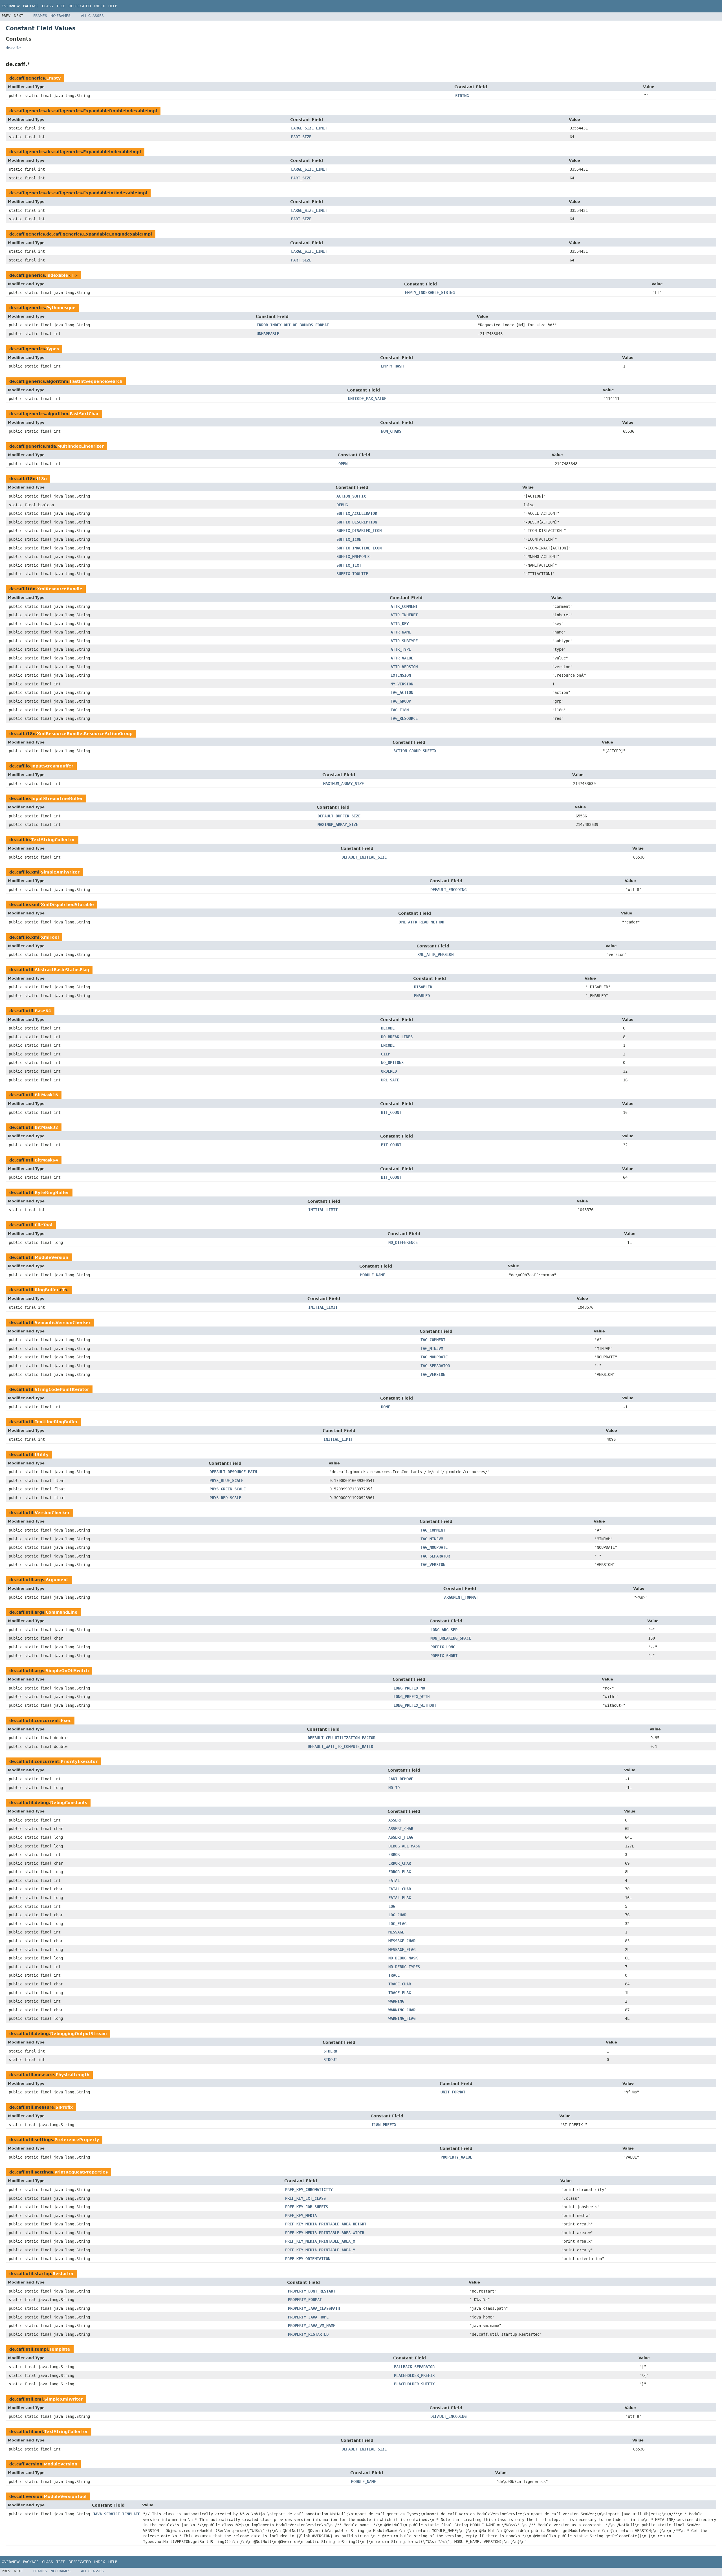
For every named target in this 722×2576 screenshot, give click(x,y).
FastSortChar (84, 414)
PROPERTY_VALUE (456, 2157)
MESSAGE (396, 1932)
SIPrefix (64, 2107)
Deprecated (80, 6)
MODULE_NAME (373, 1275)
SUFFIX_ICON (349, 539)
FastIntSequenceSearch (96, 381)
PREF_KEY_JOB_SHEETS (307, 2207)
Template (60, 2349)
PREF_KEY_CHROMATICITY (309, 2190)
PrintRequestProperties (81, 2172)
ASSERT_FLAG (401, 1837)
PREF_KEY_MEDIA (301, 2216)
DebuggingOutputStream (79, 2034)
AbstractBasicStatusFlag (62, 970)
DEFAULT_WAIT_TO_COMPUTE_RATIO (340, 1746)
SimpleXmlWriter (60, 872)
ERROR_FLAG (400, 1872)
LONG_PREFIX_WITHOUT (415, 1705)
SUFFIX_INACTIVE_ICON (359, 548)
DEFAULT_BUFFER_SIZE (339, 816)
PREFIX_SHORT (444, 1656)
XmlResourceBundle (60, 589)
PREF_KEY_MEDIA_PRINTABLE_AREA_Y (320, 2250)
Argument (57, 1580)
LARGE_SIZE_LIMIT (309, 128)
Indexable (57, 275)
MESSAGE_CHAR (402, 1941)
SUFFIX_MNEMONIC (353, 556)
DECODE (388, 1028)
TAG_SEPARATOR (435, 1366)
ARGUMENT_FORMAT (461, 1597)
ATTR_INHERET (404, 615)
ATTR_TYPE (401, 649)
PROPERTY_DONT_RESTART (312, 2291)
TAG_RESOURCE (404, 718)
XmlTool (50, 937)
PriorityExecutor (79, 1761)
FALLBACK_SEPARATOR (414, 2367)
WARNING (396, 2001)
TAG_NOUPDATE (434, 1357)
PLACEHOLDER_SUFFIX (414, 2384)
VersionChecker (52, 1513)
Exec (66, 1721)
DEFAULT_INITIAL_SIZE (364, 857)
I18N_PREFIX (384, 2125)
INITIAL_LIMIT (323, 1210)
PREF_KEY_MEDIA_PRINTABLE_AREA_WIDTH (325, 2233)
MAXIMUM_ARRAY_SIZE (344, 784)
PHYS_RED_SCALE (225, 1498)
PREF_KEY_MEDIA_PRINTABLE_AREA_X (320, 2241)
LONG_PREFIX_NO (409, 1688)
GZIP (386, 1054)
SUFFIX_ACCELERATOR (357, 513)
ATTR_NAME (401, 632)
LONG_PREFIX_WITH (411, 1697)
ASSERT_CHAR (401, 1829)
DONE (386, 1407)
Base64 (43, 1011)
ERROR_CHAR (400, 1863)
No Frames (60, 16)
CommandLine (62, 1612)
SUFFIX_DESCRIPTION (357, 522)
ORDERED (389, 1071)
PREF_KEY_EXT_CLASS (305, 2198)
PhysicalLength (72, 2075)
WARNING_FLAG (402, 2018)
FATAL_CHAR (400, 1889)
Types (53, 349)
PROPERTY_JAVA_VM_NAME (312, 2326)
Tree (61, 6)
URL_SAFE (390, 1080)
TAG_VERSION (433, 1374)
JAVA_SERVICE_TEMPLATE (116, 2514)
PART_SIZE (301, 137)
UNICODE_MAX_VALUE (367, 399)
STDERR (330, 2051)
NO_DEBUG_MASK (403, 1958)
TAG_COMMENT (433, 1340)
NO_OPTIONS (392, 1062)
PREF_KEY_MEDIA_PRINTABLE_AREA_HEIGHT (326, 2224)
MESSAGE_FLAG (402, 1950)
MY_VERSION (402, 684)
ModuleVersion (51, 1257)
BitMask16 (46, 1095)
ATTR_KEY (400, 624)
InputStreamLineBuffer (57, 798)
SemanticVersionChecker (63, 1323)
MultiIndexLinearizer (81, 446)
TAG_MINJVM (432, 1349)
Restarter (63, 2274)
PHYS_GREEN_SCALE (228, 1489)
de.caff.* (13, 48)
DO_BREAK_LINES (397, 1037)
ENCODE (388, 1045)
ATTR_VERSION (404, 667)
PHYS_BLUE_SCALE (226, 1481)
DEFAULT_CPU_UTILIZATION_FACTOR (342, 1738)
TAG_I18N (400, 710)
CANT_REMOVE (401, 1779)
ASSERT (395, 1820)
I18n (42, 479)
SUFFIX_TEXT (349, 565)
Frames (40, 16)
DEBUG (342, 505)
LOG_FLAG (397, 1924)
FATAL (394, 1880)
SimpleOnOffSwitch (67, 1671)
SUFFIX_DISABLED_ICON (359, 531)
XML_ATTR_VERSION (435, 954)
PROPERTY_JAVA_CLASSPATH (314, 2308)
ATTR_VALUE (402, 658)
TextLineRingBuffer (56, 1422)
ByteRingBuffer (52, 1193)
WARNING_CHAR (402, 2010)
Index (100, 6)
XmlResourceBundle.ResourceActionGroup (85, 734)
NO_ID (394, 1788)
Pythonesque (61, 308)
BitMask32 (46, 1127)
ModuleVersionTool (65, 2496)
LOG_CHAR (397, 1915)
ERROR (394, 1855)
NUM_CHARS (391, 431)
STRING (462, 96)
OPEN (343, 464)
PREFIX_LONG (443, 1647)
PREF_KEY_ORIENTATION (308, 2259)
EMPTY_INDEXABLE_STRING (430, 292)
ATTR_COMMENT (404, 606)
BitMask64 (46, 1160)
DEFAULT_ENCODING (448, 890)
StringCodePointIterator (62, 1389)
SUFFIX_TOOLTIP (352, 574)
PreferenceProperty (77, 2140)
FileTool (44, 1225)
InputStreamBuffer (52, 766)
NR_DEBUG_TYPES (404, 1967)
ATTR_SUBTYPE (404, 641)
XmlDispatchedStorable (67, 905)
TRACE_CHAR (400, 1984)
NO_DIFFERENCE (403, 1242)
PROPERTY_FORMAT (305, 2300)
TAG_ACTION (402, 692)
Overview (11, 6)
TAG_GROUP (401, 701)
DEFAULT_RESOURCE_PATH (233, 1472)
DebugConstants (69, 1803)
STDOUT (330, 2060)
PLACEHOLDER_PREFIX (414, 2375)
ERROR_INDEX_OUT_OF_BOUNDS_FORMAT (293, 325)
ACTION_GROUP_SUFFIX (415, 751)
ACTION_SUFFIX (351, 496)
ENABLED (422, 996)
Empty (53, 78)
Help (113, 6)
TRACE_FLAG (400, 1993)
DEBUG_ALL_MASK (404, 1846)
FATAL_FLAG (400, 1898)
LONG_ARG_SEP (444, 1630)
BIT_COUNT (391, 1112)
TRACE (394, 1975)
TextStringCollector (53, 840)
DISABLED (423, 987)
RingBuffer (47, 1290)
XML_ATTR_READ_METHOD (422, 922)
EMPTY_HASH (392, 366)
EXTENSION (401, 675)
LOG (392, 1906)
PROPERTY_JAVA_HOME (308, 2317)
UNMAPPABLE (268, 334)
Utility (42, 1455)
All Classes (92, 16)
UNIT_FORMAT (453, 2092)
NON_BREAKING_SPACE (451, 1638)
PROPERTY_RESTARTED (308, 2334)
